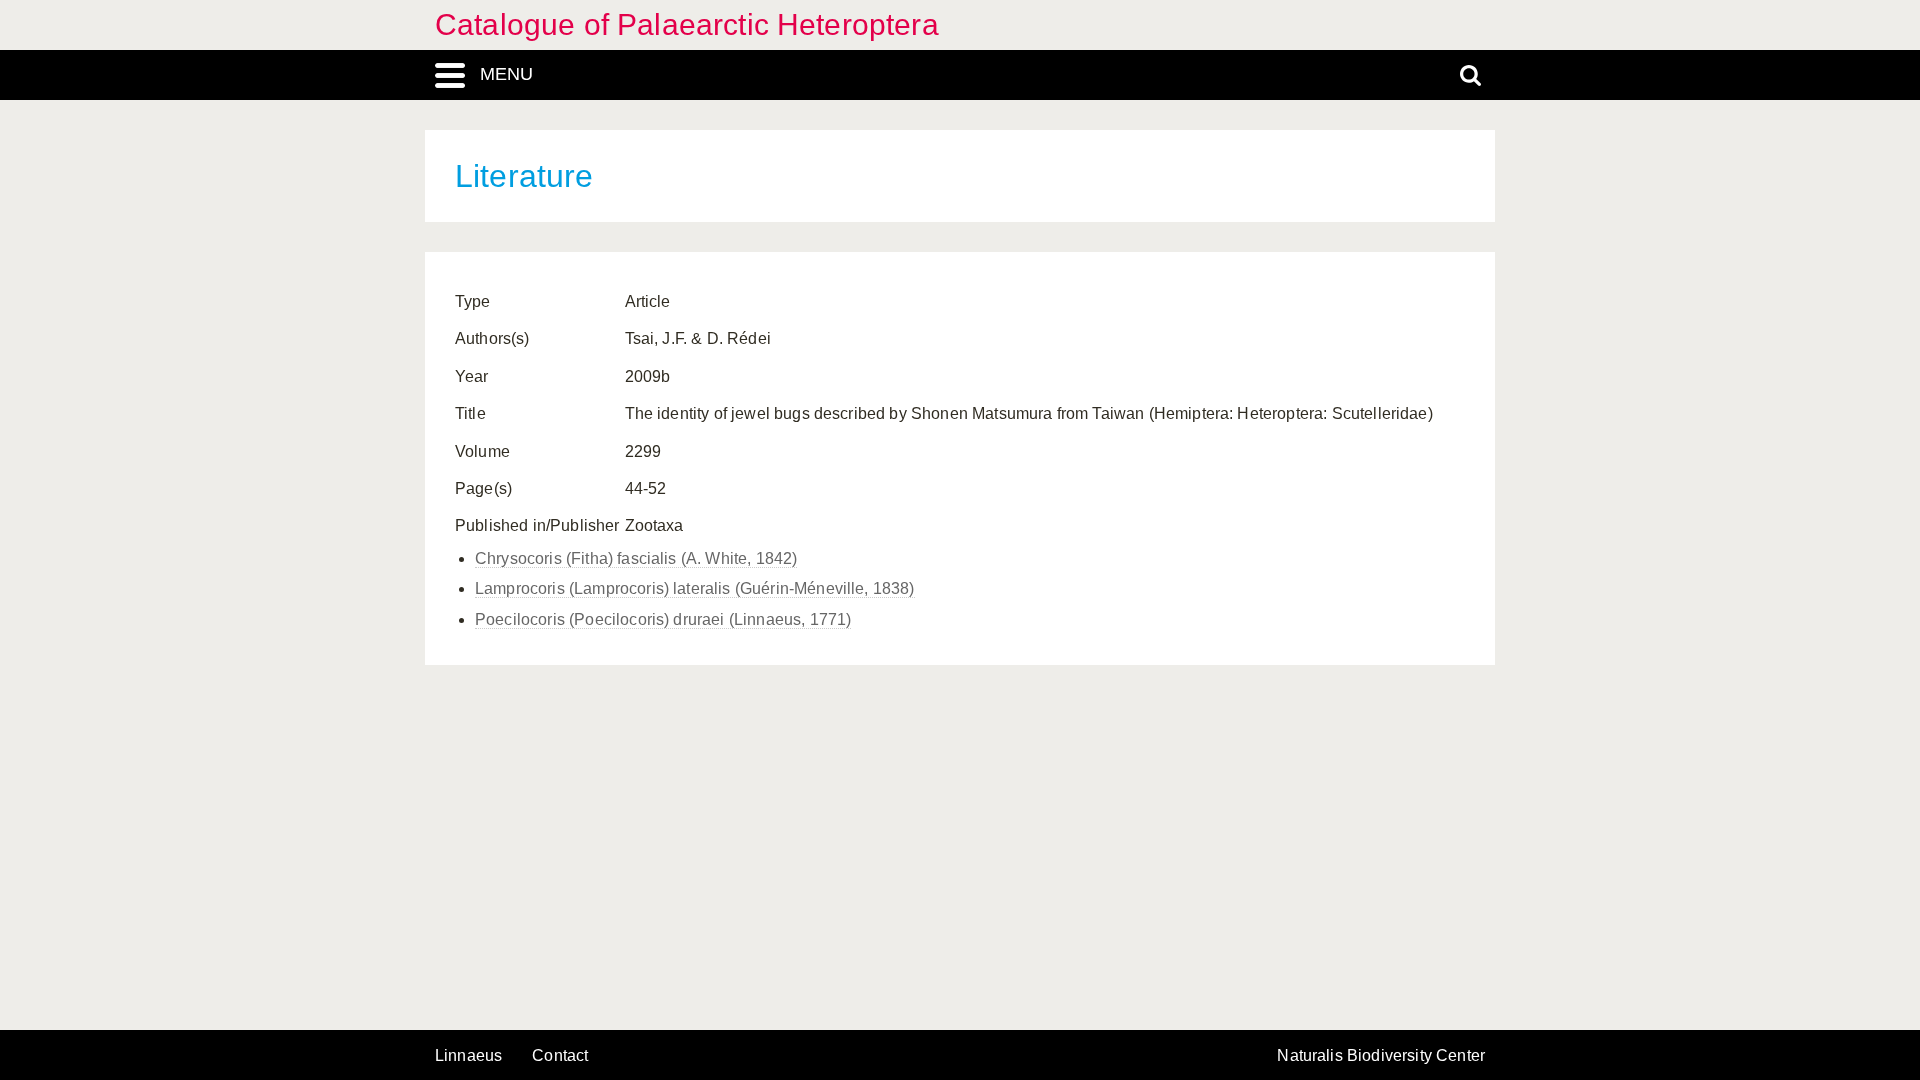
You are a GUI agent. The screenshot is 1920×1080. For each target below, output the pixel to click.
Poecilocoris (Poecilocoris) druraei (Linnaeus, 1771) (663, 619)
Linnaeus (468, 1056)
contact (560, 1055)
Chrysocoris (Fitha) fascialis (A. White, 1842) (636, 558)
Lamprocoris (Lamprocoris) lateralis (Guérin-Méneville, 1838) (695, 588)
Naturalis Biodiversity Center (1381, 1056)
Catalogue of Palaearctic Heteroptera (687, 24)
